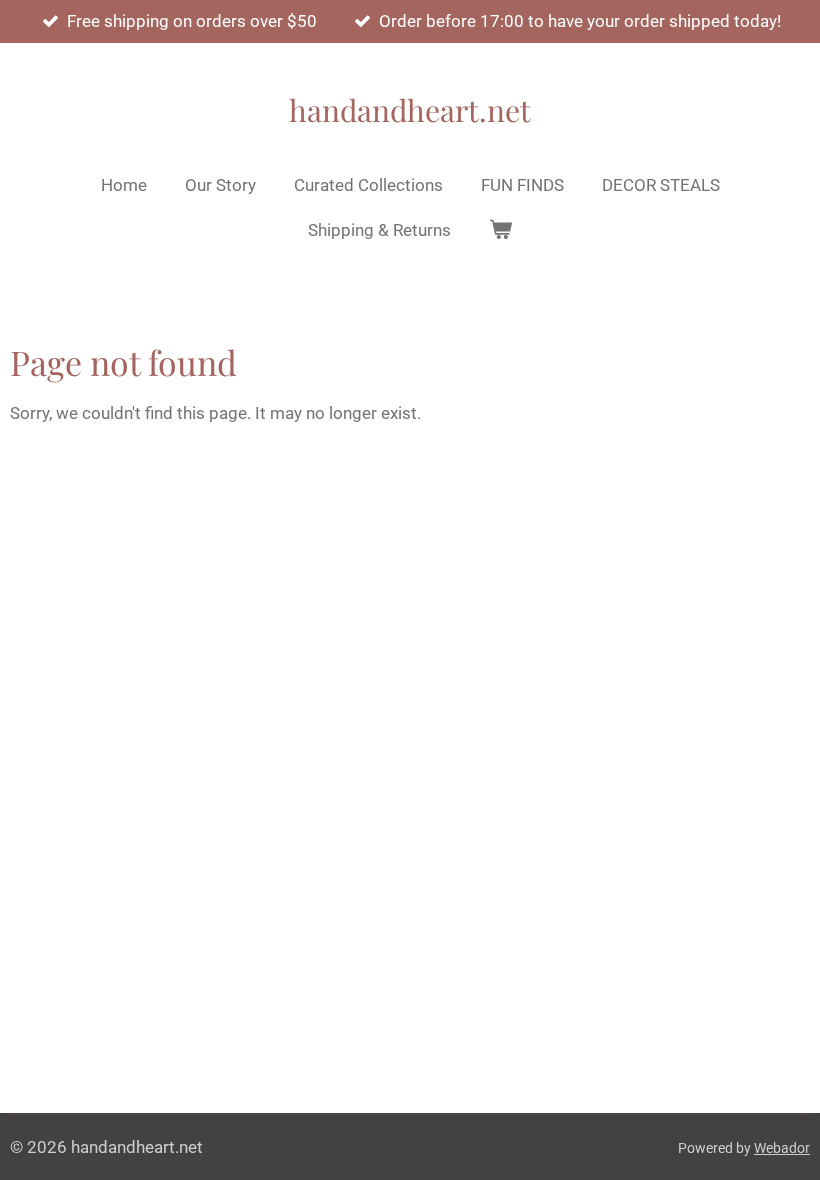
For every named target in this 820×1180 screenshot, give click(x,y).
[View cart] (501, 231)
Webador (782, 1148)
